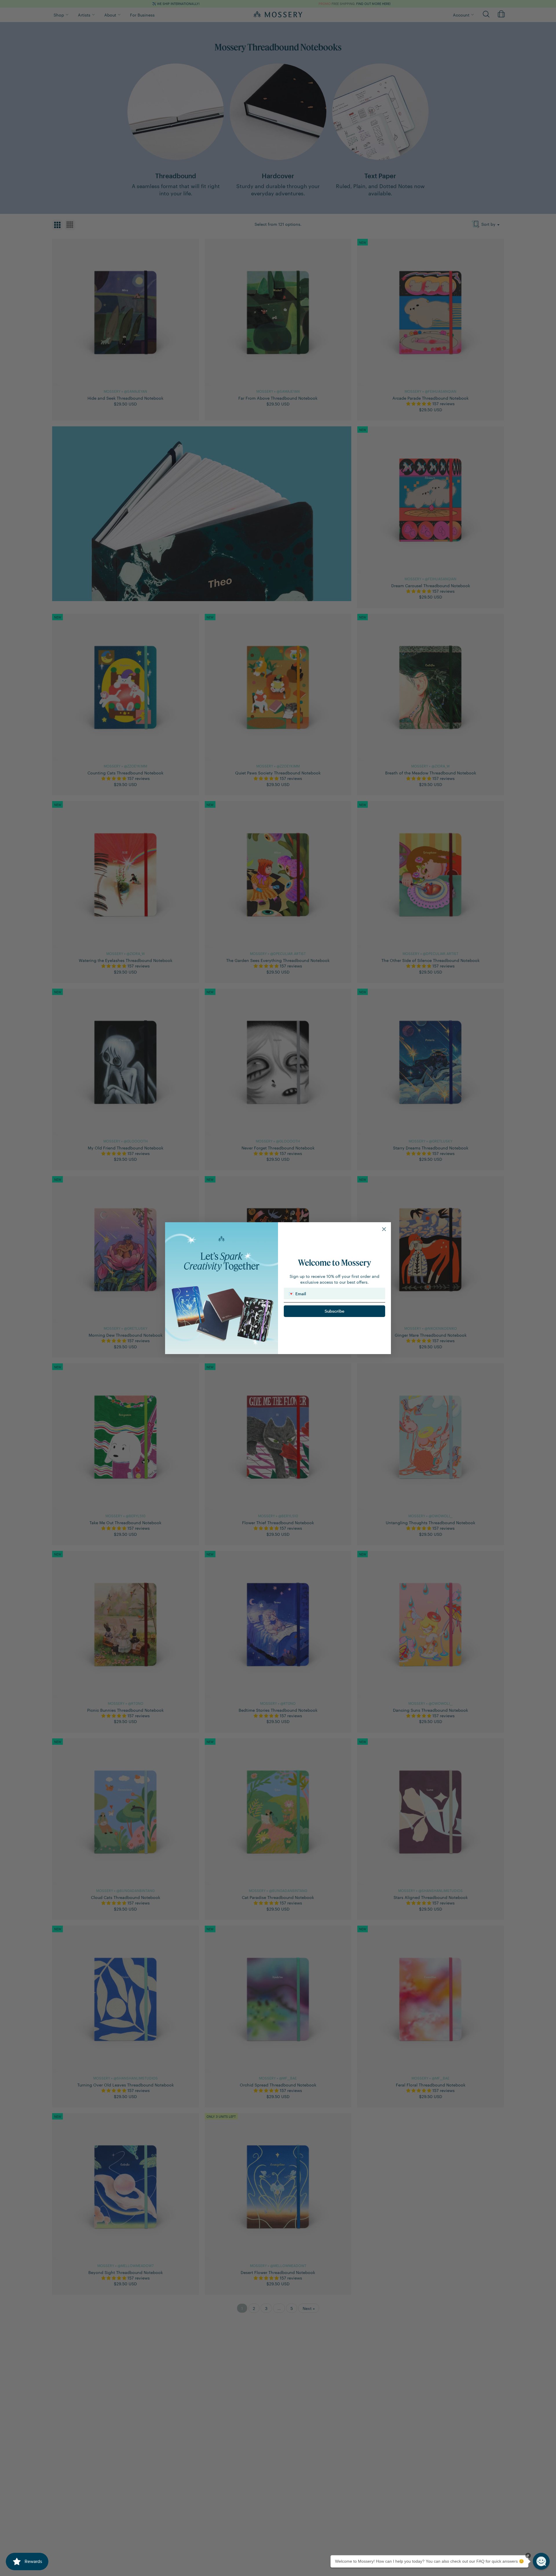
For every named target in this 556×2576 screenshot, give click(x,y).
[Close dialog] (384, 1229)
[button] (541, 2561)
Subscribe (334, 1311)
